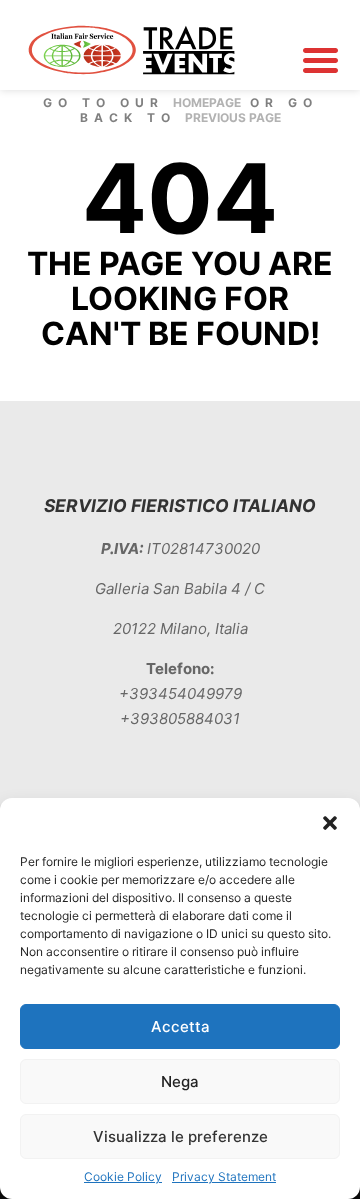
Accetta (180, 1026)
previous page (233, 117)
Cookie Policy (123, 1176)
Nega (180, 1081)
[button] (330, 823)
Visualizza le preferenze (180, 1136)
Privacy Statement (224, 1176)
